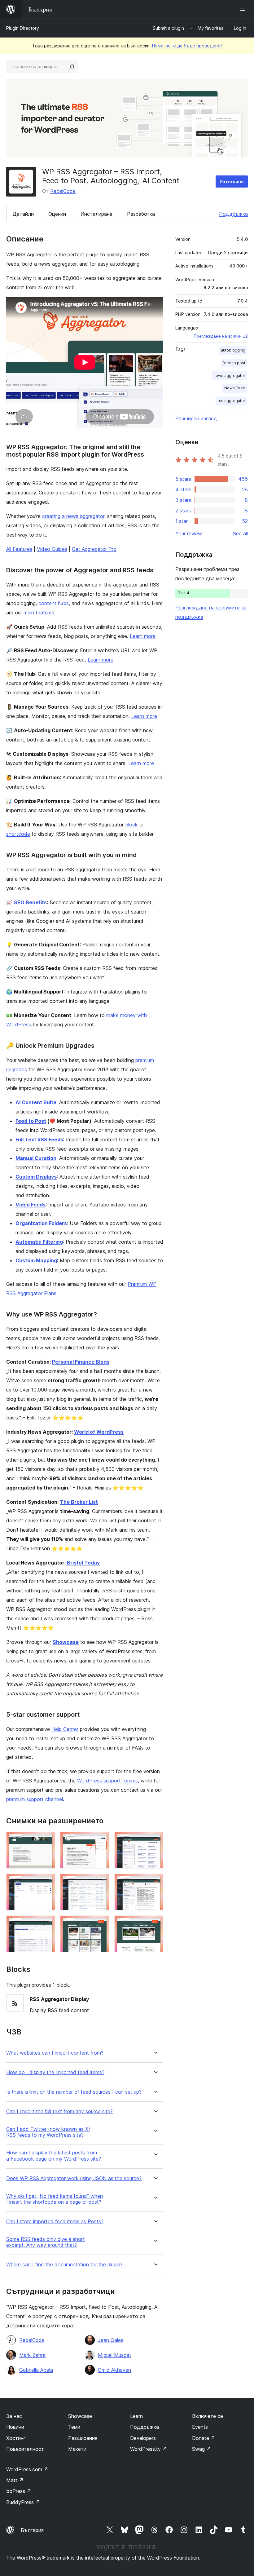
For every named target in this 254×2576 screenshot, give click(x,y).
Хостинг (16, 2438)
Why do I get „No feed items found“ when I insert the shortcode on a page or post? (55, 2199)
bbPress (19, 2491)
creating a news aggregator (73, 516)
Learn (136, 2416)
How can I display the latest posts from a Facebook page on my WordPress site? (54, 2156)
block (131, 825)
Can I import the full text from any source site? (59, 2111)
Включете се (208, 2416)
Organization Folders (41, 1223)
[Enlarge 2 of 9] (101, 1840)
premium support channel (35, 1799)
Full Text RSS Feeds (39, 1140)
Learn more (143, 636)
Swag (201, 2449)
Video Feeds (31, 1205)
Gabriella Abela (36, 2370)
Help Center (65, 1729)
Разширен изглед (196, 418)
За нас (14, 2416)
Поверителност (25, 2449)
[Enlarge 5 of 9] (101, 1882)
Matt (15, 2480)
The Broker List (79, 1502)
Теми (74, 2427)
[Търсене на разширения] (72, 67)
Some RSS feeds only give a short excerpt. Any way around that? (46, 2242)
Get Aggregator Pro (94, 549)
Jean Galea (111, 2340)
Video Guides (52, 549)
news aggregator (229, 376)
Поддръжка (233, 214)
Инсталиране (96, 214)
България (32, 2530)
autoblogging (233, 350)
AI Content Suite (36, 1102)
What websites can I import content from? (55, 2053)
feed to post (234, 363)
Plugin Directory (23, 28)
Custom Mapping (36, 1260)
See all (240, 533)
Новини (15, 2427)
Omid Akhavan (114, 2370)
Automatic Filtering (39, 1242)
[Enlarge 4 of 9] (47, 1882)
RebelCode (63, 191)
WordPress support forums (107, 1781)
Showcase (80, 2416)
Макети (77, 2449)
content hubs (54, 603)
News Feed (235, 388)
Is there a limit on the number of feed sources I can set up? (74, 2092)
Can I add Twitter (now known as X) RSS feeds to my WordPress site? (48, 2132)
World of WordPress (99, 1432)
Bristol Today (83, 1563)
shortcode (18, 834)
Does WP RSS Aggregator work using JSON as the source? (74, 2178)
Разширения (83, 2438)
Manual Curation (36, 1158)
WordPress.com (27, 2469)
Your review (189, 533)
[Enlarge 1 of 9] (47, 1840)
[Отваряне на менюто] (244, 9)
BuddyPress (23, 2502)
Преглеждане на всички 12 (221, 336)
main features (39, 613)
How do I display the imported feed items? (55, 2072)
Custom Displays (36, 1177)
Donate (204, 2438)
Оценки (57, 214)
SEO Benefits (30, 902)
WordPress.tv (149, 2449)
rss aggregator (231, 401)
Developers (143, 2438)
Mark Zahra (32, 2355)
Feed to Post (31, 1121)
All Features (19, 549)
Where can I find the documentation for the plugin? (64, 2265)
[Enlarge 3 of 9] (155, 1840)
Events (200, 2427)
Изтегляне (232, 181)
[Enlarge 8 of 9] (101, 1924)
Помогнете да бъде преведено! (187, 46)
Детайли (23, 214)
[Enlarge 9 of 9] (155, 1924)
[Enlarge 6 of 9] (155, 1882)
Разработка (141, 214)
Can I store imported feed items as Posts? (55, 2222)
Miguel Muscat (114, 2355)
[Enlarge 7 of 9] (47, 1924)
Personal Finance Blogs (81, 1362)
